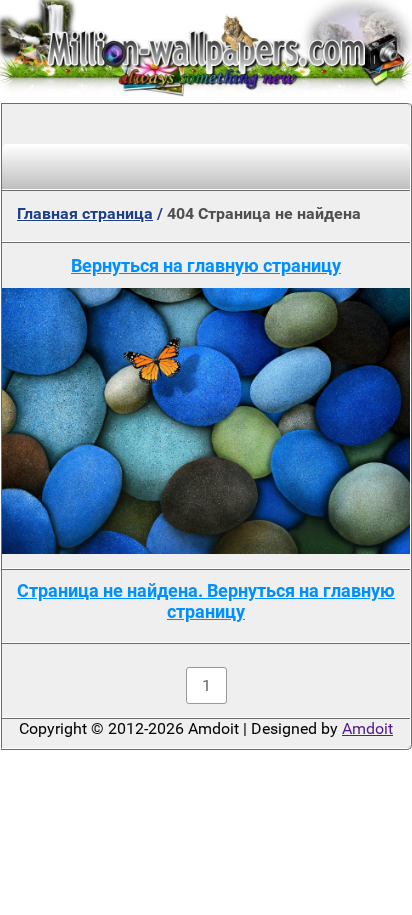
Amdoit (367, 728)
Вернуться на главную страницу (206, 265)
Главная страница (85, 213)
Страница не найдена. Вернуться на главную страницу (206, 601)
